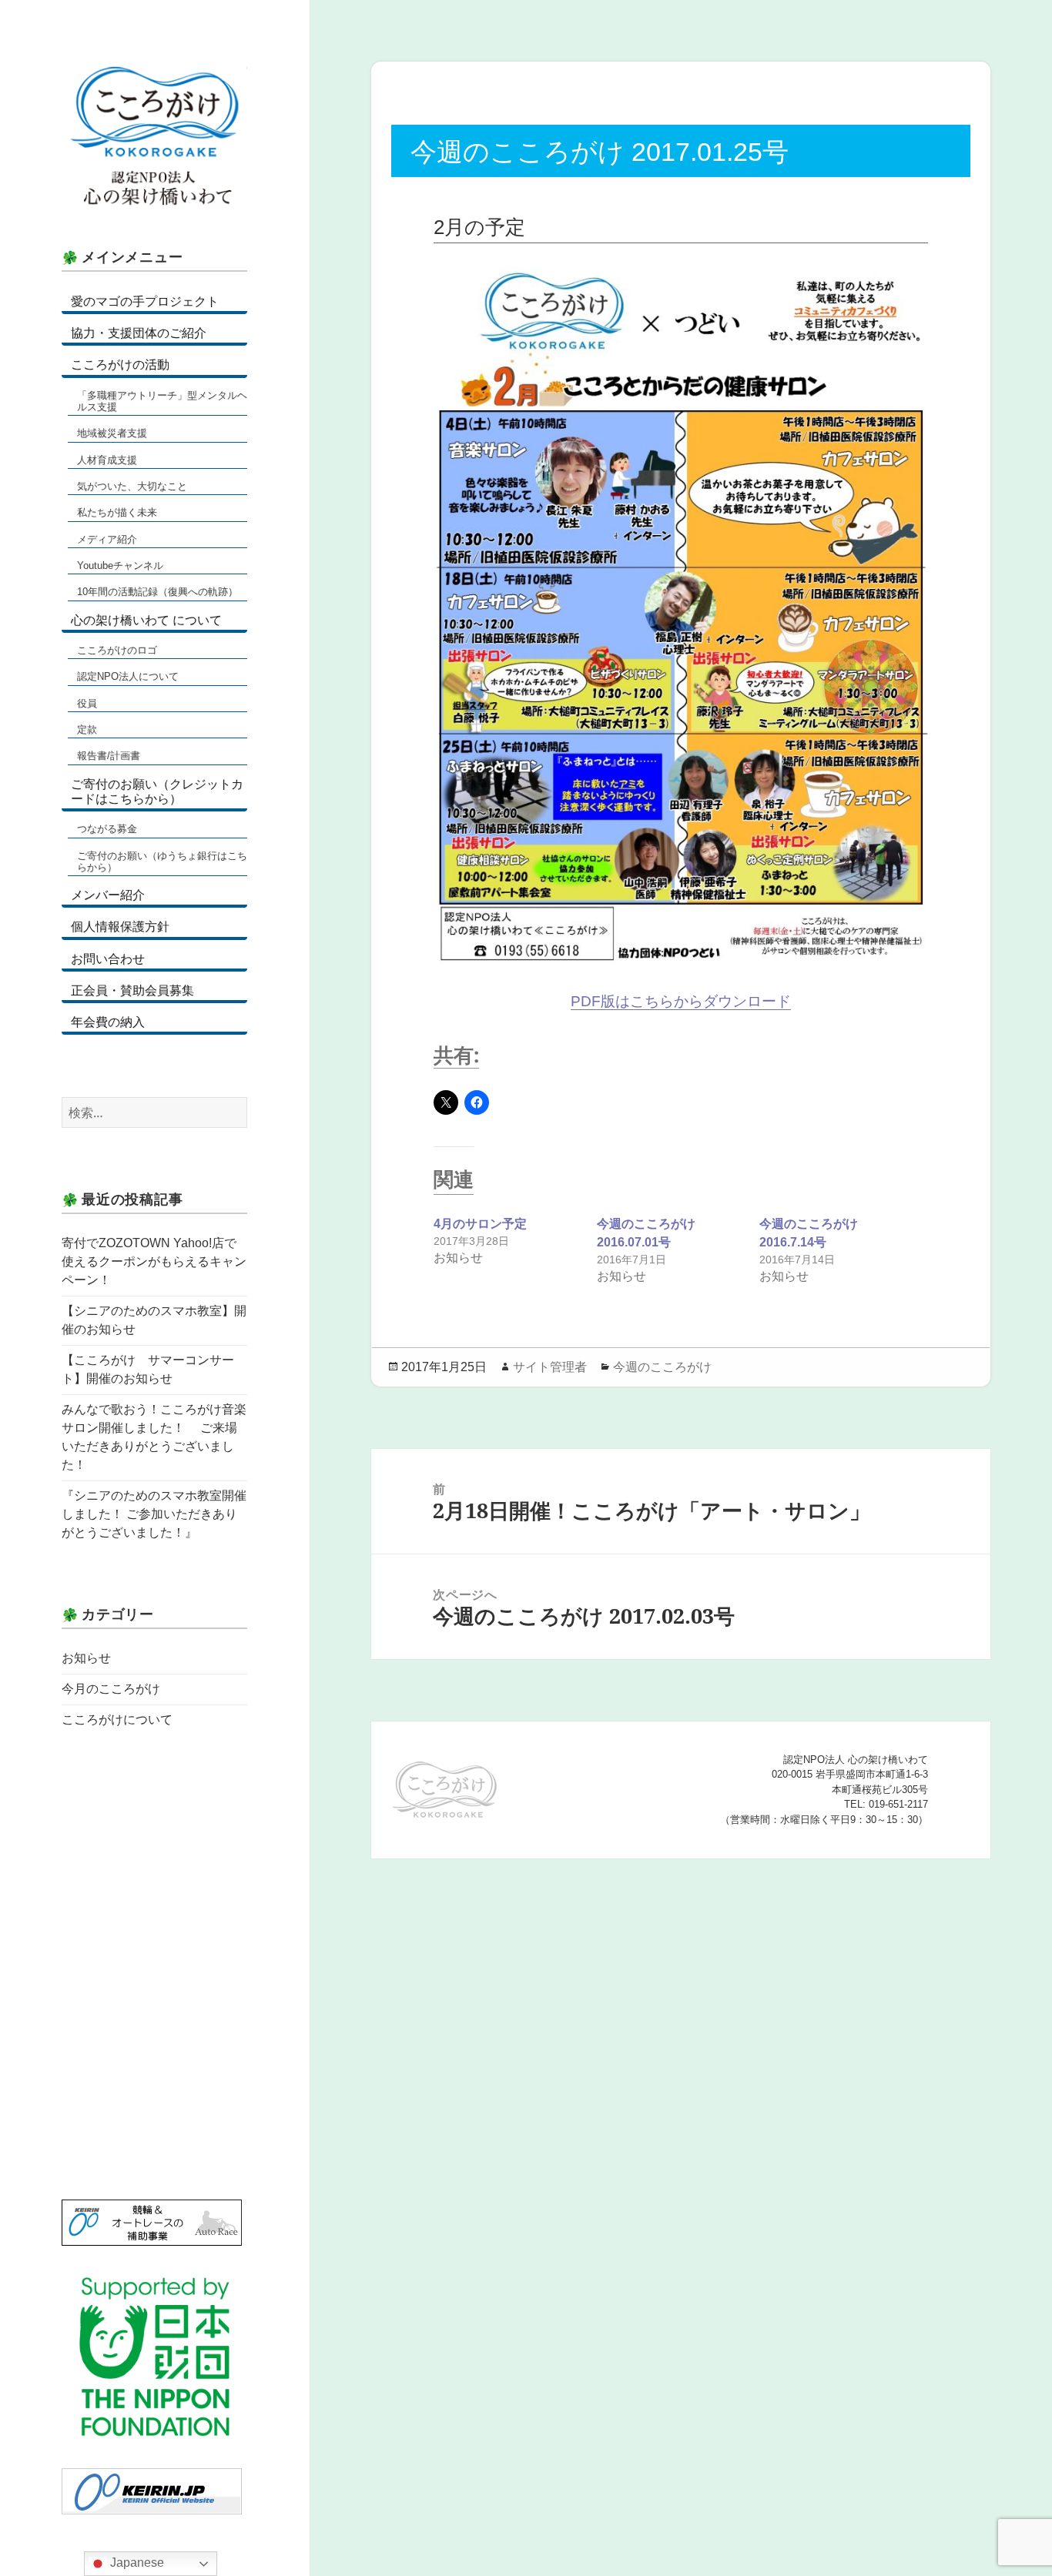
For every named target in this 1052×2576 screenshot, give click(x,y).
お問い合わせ (108, 959)
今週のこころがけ (662, 1367)
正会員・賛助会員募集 (132, 990)
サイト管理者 (550, 1367)
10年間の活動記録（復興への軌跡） (157, 592)
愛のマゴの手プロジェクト (145, 301)
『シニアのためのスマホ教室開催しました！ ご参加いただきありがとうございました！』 (154, 1514)
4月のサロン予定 (480, 1224)
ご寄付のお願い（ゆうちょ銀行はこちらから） (162, 861)
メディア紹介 (107, 539)
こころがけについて (117, 1720)
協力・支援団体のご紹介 (139, 333)
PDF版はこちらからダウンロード (681, 1001)
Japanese (136, 2563)
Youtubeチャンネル (120, 565)
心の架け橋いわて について (146, 620)
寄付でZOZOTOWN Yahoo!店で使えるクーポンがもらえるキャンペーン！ (154, 1261)
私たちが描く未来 (117, 512)
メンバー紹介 (108, 895)
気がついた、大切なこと (132, 486)
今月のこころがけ (111, 1689)
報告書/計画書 (109, 756)
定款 (87, 729)
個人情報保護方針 (120, 927)
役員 (87, 703)
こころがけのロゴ (117, 650)
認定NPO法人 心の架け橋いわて (154, 139)
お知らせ (86, 1658)
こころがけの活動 (120, 365)
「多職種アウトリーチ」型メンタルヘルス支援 (162, 401)
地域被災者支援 (112, 433)
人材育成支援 (107, 460)
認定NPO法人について (128, 676)
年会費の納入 (108, 1022)
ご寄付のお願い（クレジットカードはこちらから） (157, 791)
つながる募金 (107, 829)
